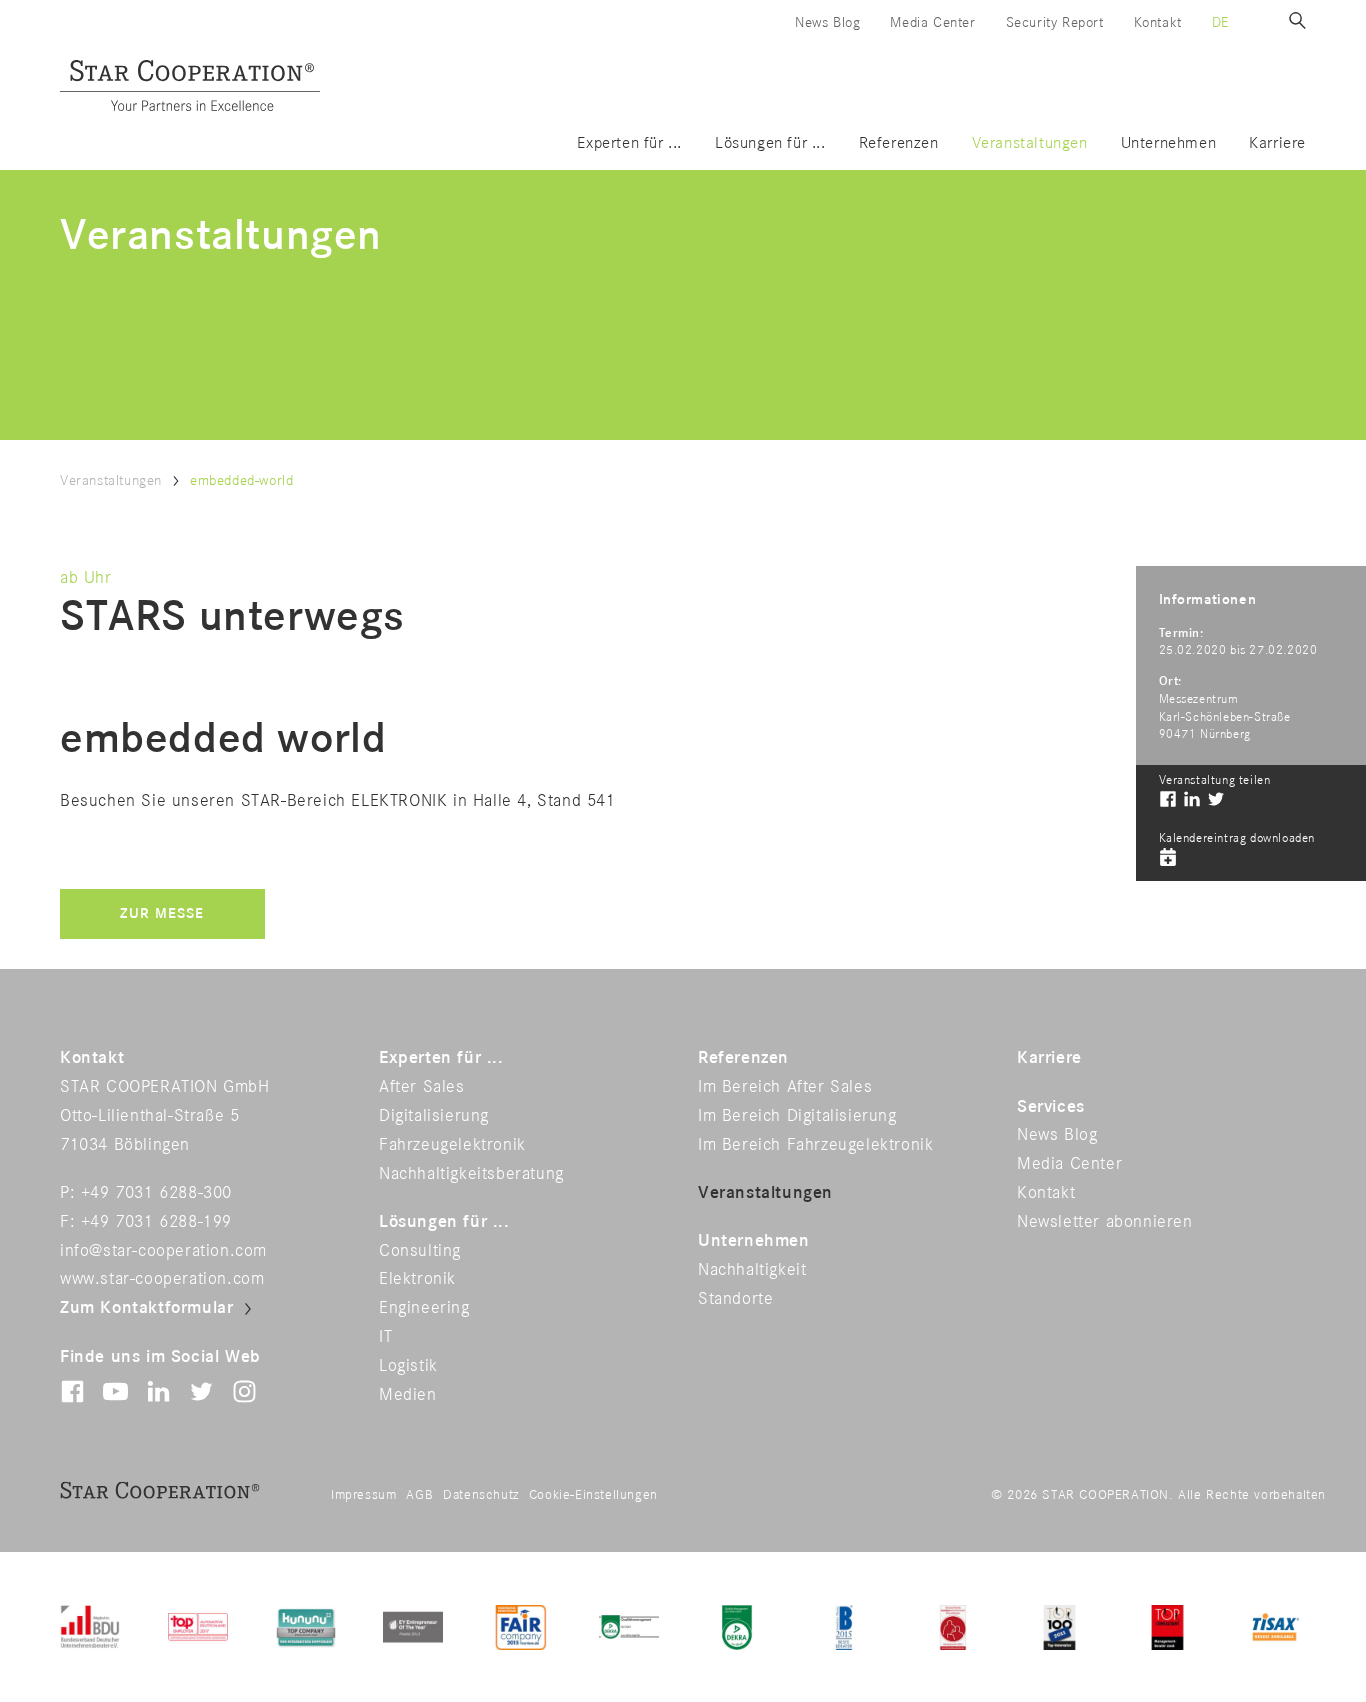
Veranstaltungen (1030, 143)
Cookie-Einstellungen (593, 1495)
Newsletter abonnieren (1105, 1222)
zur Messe (162, 913)
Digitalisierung (434, 1116)
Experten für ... (629, 143)
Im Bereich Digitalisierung (797, 1116)
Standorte (735, 1299)
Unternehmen (1169, 143)
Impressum (363, 1495)
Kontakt (1158, 22)
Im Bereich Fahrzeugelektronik (815, 1145)
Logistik (408, 1366)
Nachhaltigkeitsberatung (471, 1174)
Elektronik (417, 1279)
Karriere (1277, 143)
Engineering (424, 1308)
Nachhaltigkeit (752, 1270)
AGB (419, 1495)
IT (385, 1337)
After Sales (422, 1087)
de (1220, 22)
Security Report (1055, 22)
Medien (408, 1395)
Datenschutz (481, 1495)
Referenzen (899, 143)
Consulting (420, 1251)
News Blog (827, 22)
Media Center (932, 22)
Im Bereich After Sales (785, 1087)
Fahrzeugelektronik (452, 1145)
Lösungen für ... (770, 143)
